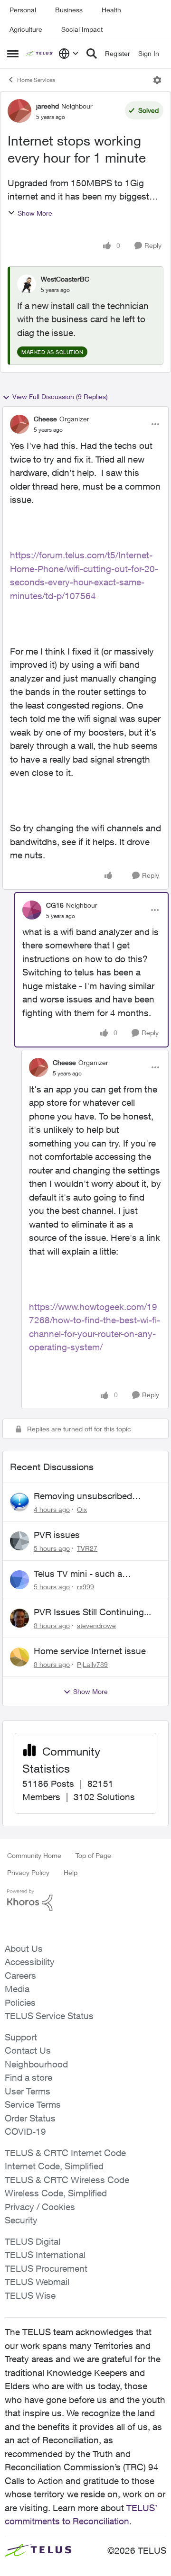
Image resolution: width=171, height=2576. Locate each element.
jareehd (47, 106)
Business (69, 10)
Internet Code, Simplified (54, 2166)
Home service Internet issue (90, 1651)
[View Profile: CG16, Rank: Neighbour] (32, 910)
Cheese (45, 419)
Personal (23, 10)
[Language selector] (69, 54)
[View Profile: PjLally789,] (19, 1657)
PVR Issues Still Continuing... (92, 1612)
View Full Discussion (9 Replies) (60, 396)
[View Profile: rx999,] (19, 1580)
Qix (82, 1509)
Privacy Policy (28, 1872)
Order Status (30, 2118)
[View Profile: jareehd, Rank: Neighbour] (19, 111)
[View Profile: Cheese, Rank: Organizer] (19, 424)
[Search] (92, 54)
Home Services (36, 80)
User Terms (28, 2091)
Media (17, 1989)
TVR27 (87, 1548)
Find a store (28, 2077)
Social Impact (82, 29)
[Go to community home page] (40, 54)
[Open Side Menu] (13, 54)
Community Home (34, 1855)
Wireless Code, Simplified (56, 2193)
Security (21, 2220)
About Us (24, 1948)
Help (71, 1872)
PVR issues (57, 1535)
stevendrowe (96, 1625)
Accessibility (30, 1962)
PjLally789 (92, 1664)
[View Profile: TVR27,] (19, 1541)
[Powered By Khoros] (85, 1900)
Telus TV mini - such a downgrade (78, 1574)
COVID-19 (25, 2131)
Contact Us (28, 2050)
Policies (20, 2003)
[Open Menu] (157, 80)
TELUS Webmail (37, 2282)
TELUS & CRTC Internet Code (65, 2153)
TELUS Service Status (49, 2016)
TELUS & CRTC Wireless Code (67, 2180)
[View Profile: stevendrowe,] (19, 1618)
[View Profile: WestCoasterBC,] (27, 284)
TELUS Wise (30, 2295)
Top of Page (93, 1855)
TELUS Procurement (46, 2268)
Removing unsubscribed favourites (83, 1496)
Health (111, 10)
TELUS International (45, 2255)
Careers (20, 1975)
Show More (35, 213)
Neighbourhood (36, 2064)
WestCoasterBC (65, 279)
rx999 (85, 1587)
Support (21, 2037)
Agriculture (26, 29)
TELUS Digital (33, 2241)
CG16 (55, 905)
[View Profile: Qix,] (19, 1502)
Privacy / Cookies (40, 2207)
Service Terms (33, 2104)
